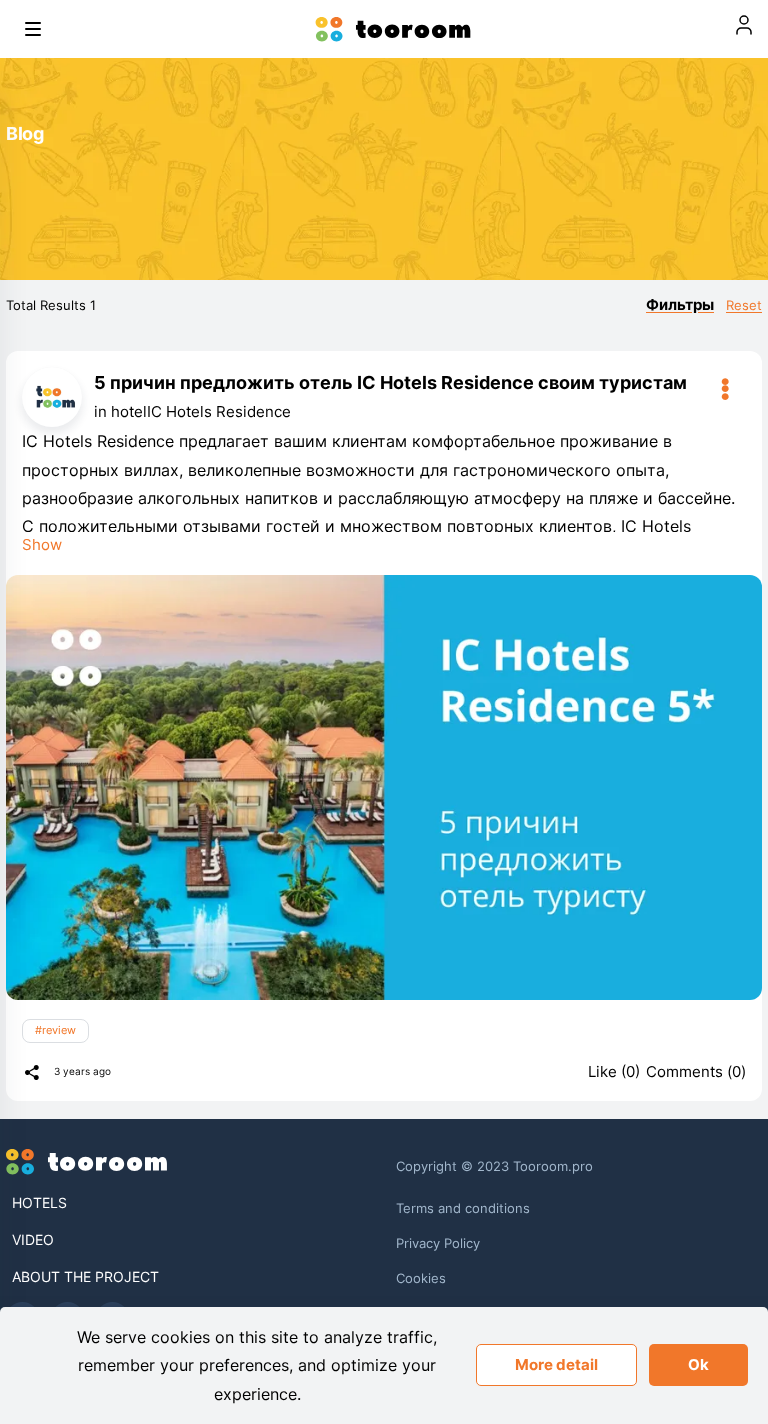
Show (42, 544)
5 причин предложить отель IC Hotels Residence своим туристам (390, 382)
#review (55, 1030)
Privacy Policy (438, 1243)
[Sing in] (744, 28)
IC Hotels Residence (219, 411)
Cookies (421, 1278)
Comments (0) (696, 1071)
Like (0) (614, 1071)
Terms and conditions (463, 1208)
